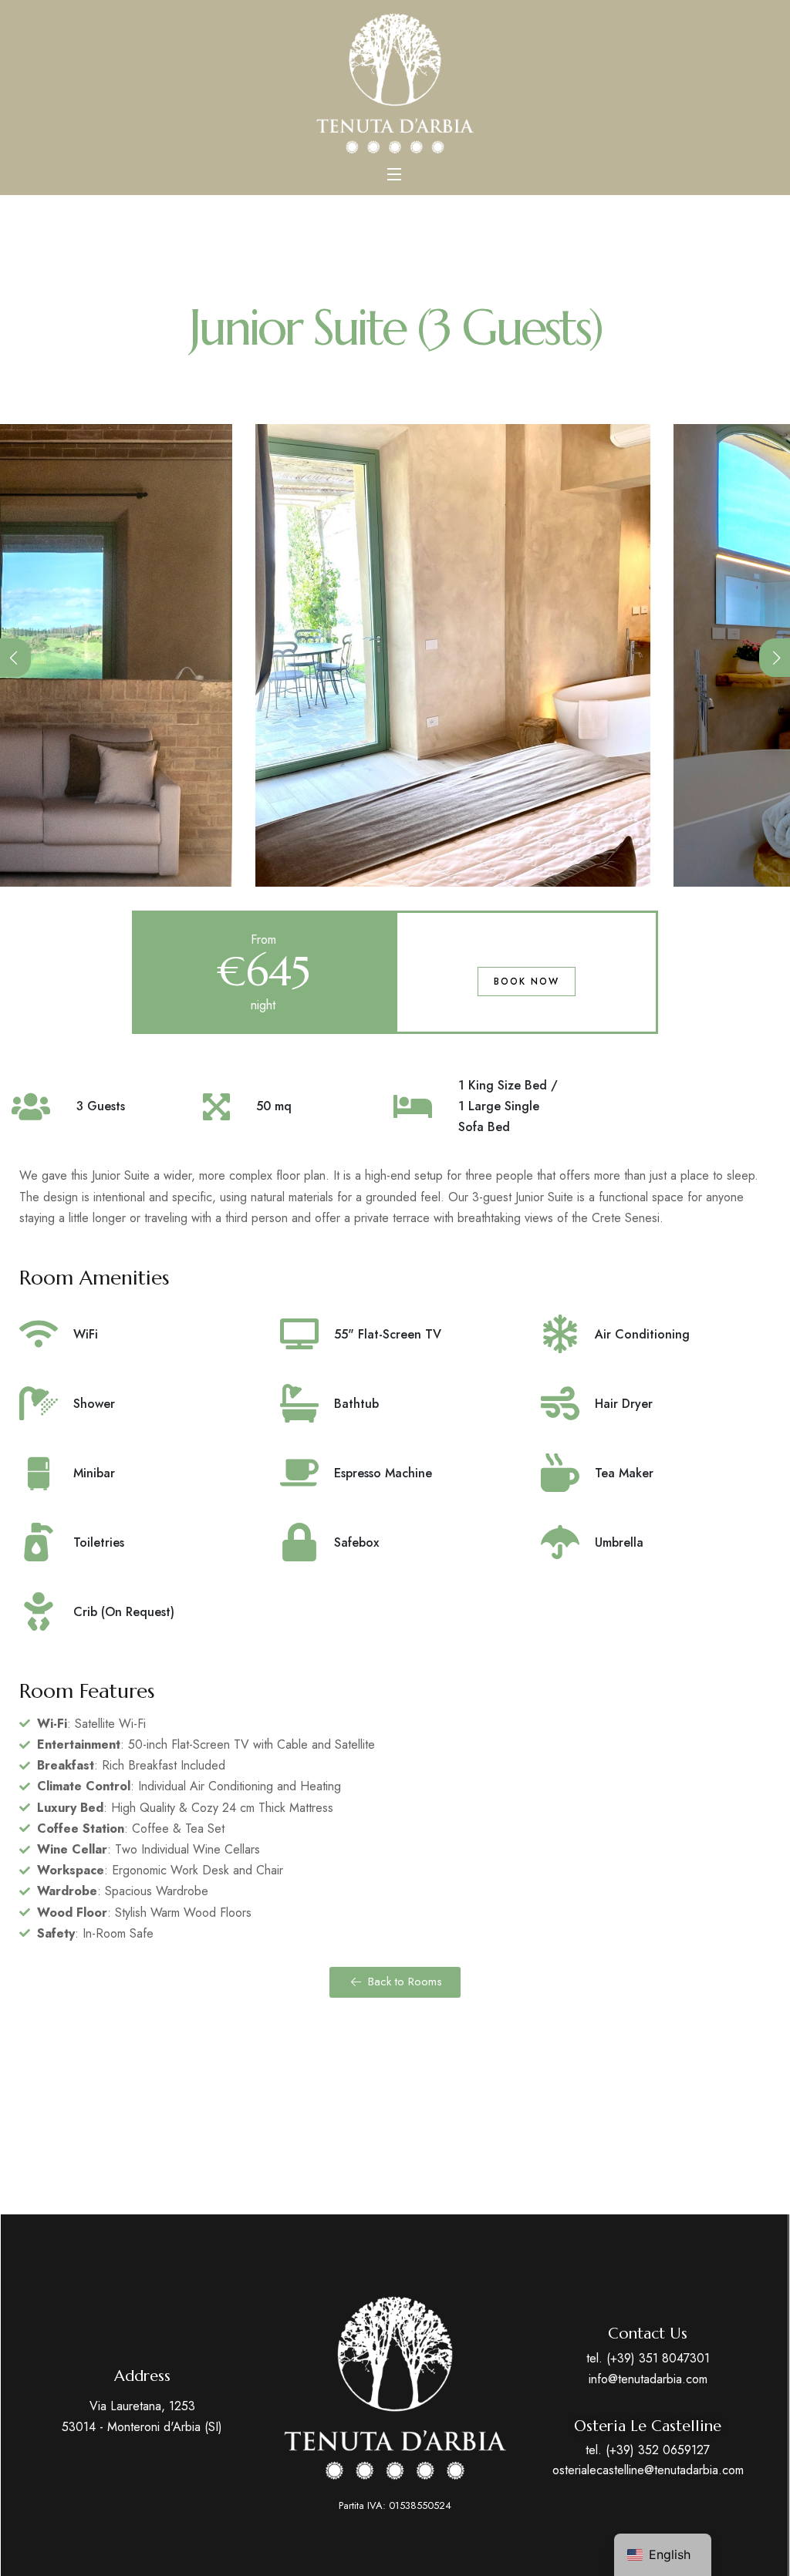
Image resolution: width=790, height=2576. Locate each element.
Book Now (527, 982)
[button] (15, 658)
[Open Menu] (395, 173)
